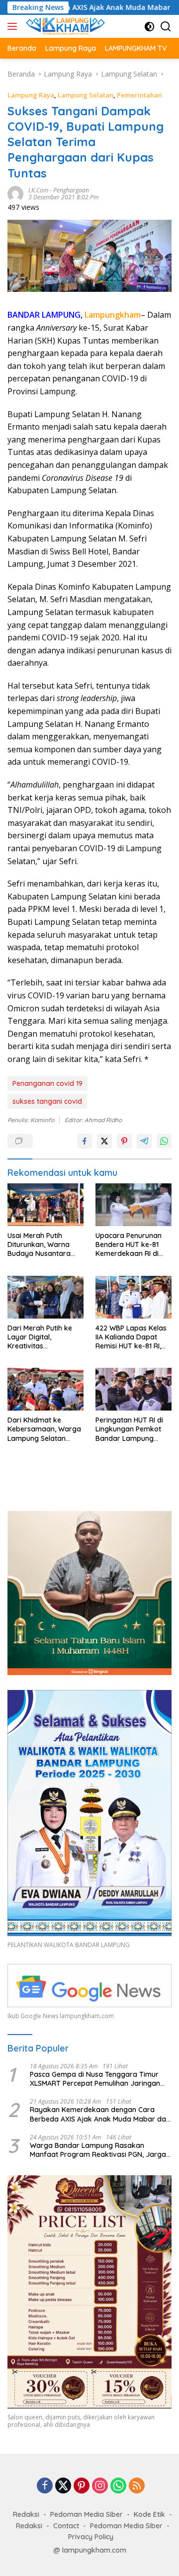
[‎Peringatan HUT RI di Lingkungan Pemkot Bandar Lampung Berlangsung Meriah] (134, 1389)
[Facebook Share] (85, 1141)
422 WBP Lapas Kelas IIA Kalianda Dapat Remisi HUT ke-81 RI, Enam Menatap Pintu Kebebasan (131, 1337)
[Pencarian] (166, 27)
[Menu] (14, 26)
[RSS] (137, 2486)
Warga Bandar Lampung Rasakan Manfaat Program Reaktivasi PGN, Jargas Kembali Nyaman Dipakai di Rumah (100, 2150)
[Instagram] (100, 2486)
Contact (66, 2526)
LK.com (38, 190)
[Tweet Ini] (104, 1141)
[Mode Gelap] (149, 27)
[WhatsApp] (118, 2486)
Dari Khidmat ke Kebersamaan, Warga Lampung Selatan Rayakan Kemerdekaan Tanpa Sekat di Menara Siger (44, 1429)
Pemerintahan (139, 95)
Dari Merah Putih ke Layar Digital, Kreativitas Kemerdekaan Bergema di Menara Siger (41, 1337)
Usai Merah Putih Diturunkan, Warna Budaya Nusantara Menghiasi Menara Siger (39, 1245)
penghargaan (71, 190)
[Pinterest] (82, 2486)
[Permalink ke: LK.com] (15, 193)
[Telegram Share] (144, 1141)
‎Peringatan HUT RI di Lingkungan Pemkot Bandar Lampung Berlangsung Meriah (129, 1429)
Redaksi (26, 2514)
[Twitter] (63, 2486)
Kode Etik (149, 2514)
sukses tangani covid (47, 1101)
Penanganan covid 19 (47, 1083)
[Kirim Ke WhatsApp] (164, 1141)
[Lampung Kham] (64, 26)
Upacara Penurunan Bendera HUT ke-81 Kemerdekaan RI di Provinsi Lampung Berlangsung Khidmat (131, 1245)
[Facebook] (45, 2486)
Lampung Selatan (86, 95)
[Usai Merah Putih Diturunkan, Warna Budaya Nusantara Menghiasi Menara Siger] (45, 1205)
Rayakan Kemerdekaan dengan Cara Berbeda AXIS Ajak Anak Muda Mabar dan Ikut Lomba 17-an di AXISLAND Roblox (100, 2114)
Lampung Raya (31, 95)
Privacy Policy (91, 2537)
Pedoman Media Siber (87, 2514)
